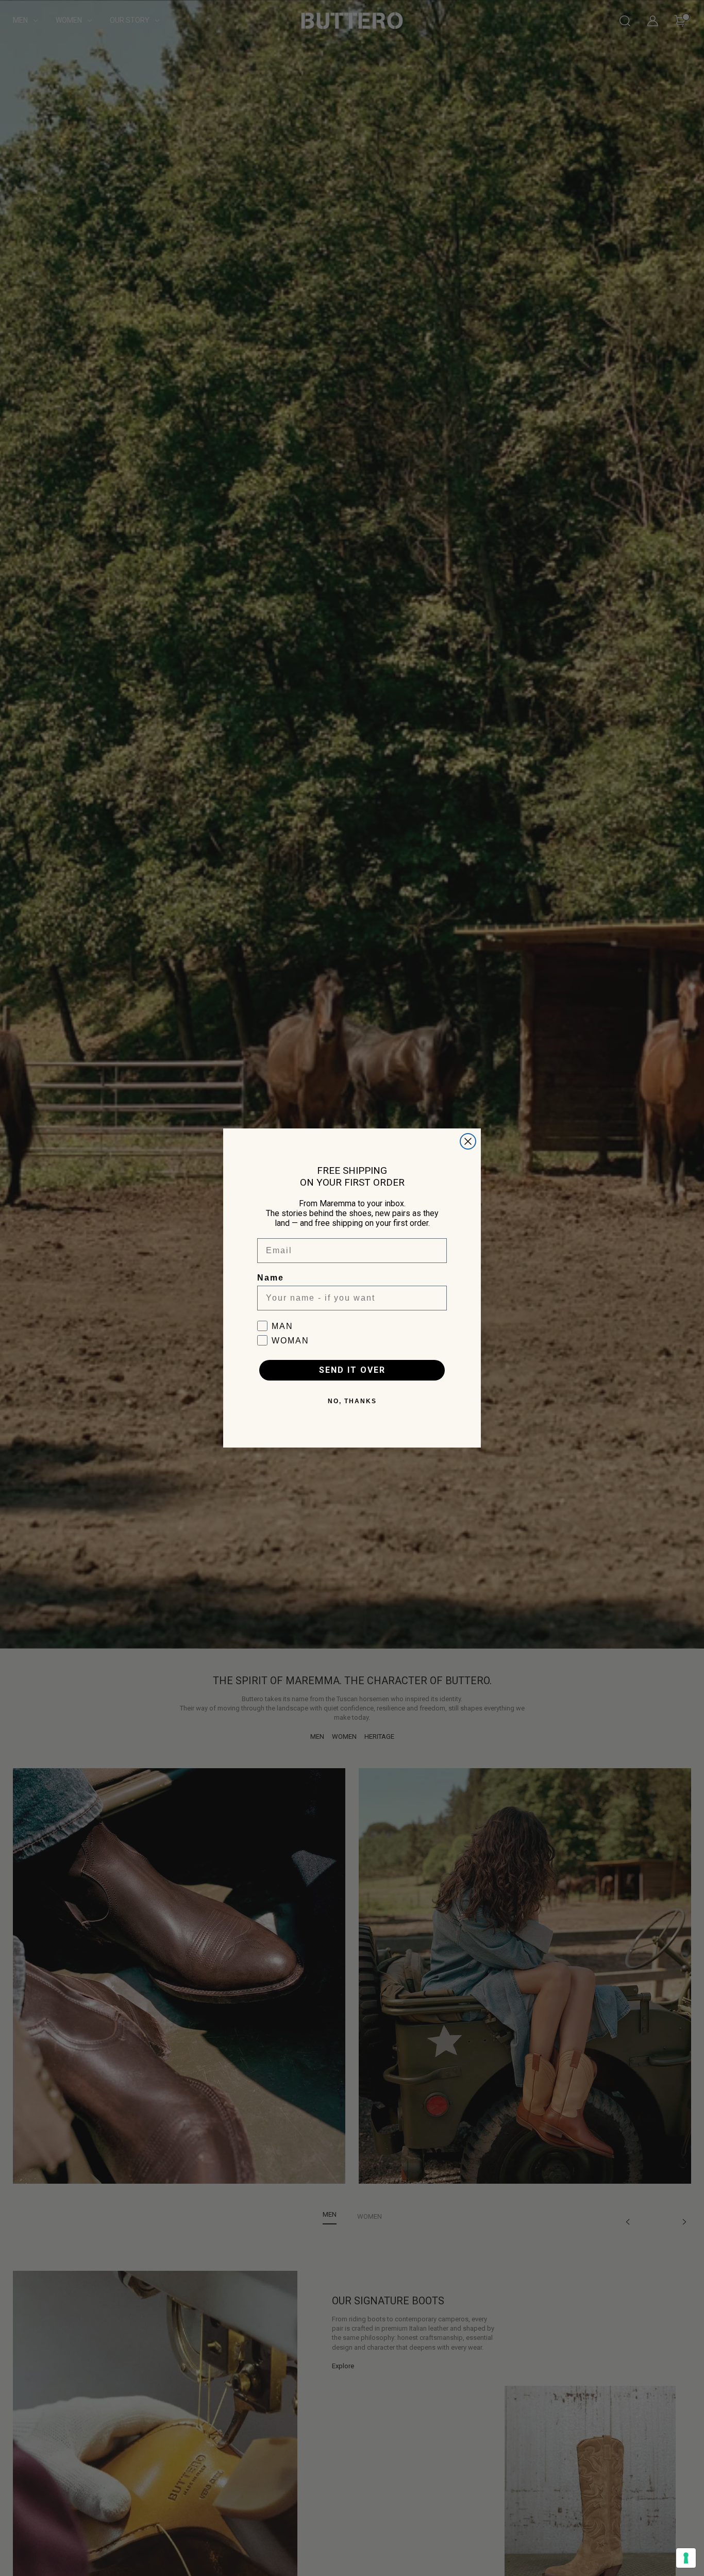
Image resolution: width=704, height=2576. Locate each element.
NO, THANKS (352, 1401)
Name (271, 1278)
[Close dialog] (468, 1141)
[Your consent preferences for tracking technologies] (686, 2558)
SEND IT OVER (352, 1370)
